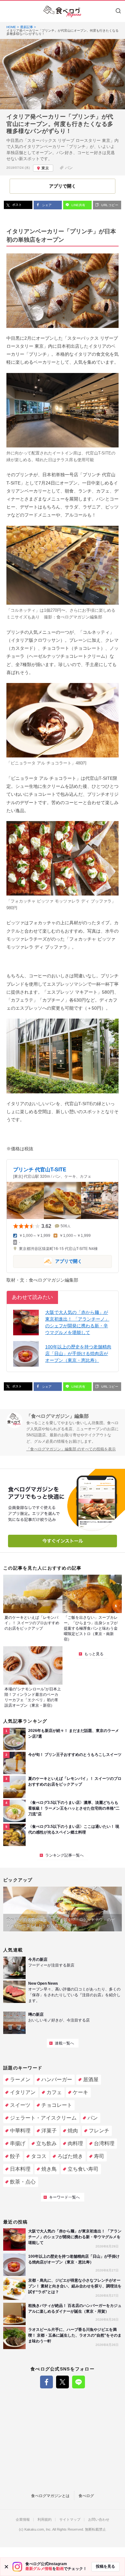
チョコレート (57, 2105)
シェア (46, 205)
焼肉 (73, 2131)
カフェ (54, 2092)
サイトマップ (70, 2520)
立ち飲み (46, 2143)
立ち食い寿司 (83, 2169)
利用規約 (45, 2520)
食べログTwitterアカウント (63, 2382)
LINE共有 (78, 205)
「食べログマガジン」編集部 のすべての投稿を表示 (71, 1449)
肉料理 (75, 2143)
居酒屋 (91, 2079)
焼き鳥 (49, 2169)
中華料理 (20, 2131)
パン (69, 168)
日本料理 (20, 2169)
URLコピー (109, 205)
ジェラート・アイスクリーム (43, 2118)
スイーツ (20, 2105)
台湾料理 (104, 2143)
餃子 (15, 2156)
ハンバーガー (57, 2079)
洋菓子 (49, 2131)
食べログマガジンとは (50, 2496)
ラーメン (20, 2079)
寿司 (99, 2156)
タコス (39, 2156)
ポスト (17, 205)
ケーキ (80, 2092)
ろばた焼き (70, 2156)
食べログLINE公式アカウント (79, 2382)
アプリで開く (48, 1261)
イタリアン (23, 2092)
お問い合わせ (99, 2520)
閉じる (6, 2567)
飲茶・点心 (23, 2182)
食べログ (86, 2496)
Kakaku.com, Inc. (38, 2529)
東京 (45, 168)
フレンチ (99, 2131)
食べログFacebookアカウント (46, 2382)
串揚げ (18, 2143)
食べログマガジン (63, 12)
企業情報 (23, 2520)
